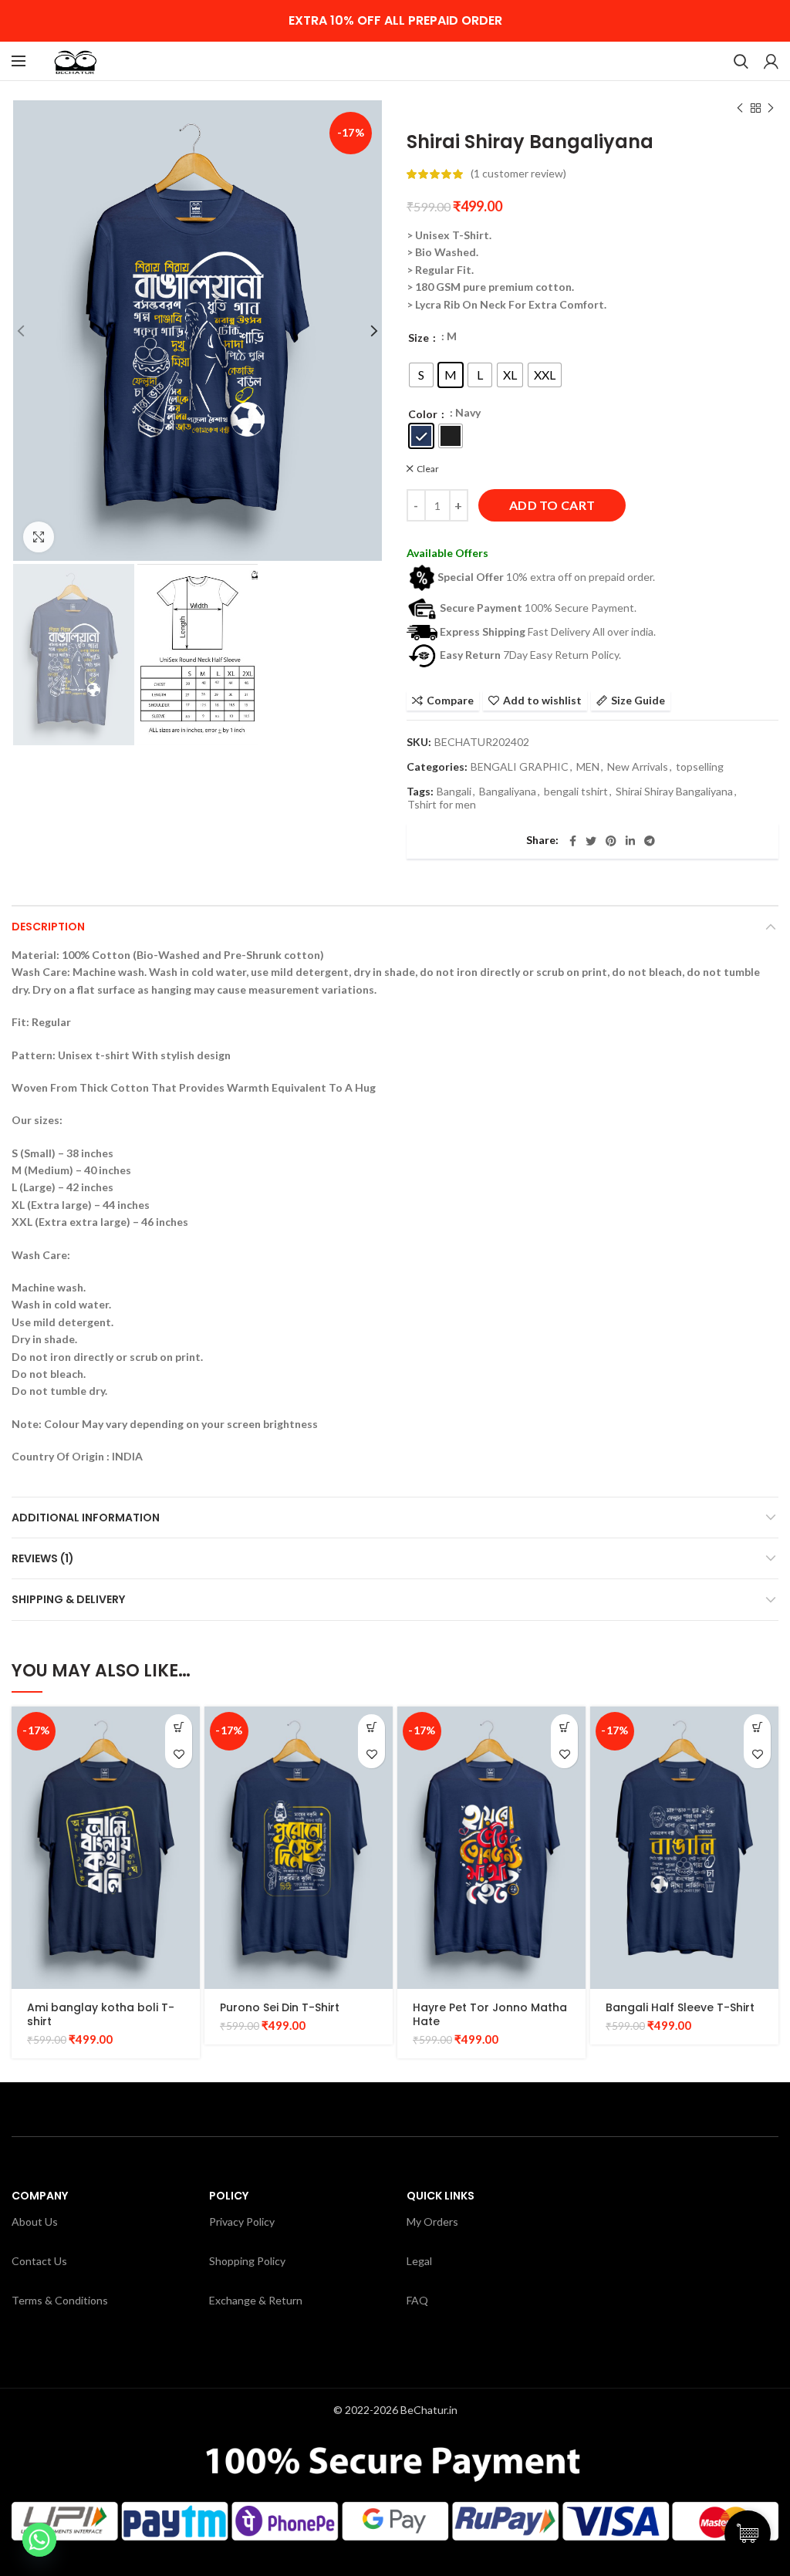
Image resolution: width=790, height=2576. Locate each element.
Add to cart (552, 505)
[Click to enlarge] (39, 537)
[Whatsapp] (39, 2540)
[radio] (421, 375)
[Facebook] (573, 841)
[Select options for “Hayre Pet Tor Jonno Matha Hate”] (564, 1728)
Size (420, 338)
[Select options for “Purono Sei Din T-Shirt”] (371, 1728)
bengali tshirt (576, 792)
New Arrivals (638, 767)
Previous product (740, 108)
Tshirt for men (442, 805)
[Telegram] (650, 841)
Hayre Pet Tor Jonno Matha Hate (490, 2014)
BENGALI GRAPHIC (520, 767)
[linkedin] (630, 841)
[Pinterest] (611, 841)
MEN (588, 767)
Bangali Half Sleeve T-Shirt (680, 2007)
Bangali (454, 792)
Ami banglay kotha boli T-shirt (101, 2014)
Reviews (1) (43, 1558)
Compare (450, 700)
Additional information (86, 1518)
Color (424, 414)
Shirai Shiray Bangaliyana (674, 792)
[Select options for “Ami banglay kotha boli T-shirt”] (179, 1728)
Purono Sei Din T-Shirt (280, 2007)
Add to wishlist (542, 700)
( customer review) (518, 173)
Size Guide (638, 700)
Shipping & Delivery (68, 1599)
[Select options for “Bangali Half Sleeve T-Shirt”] (757, 1728)
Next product (771, 108)
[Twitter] (591, 841)
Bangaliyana (508, 792)
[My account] (771, 61)
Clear (428, 469)
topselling (700, 767)
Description (48, 927)
